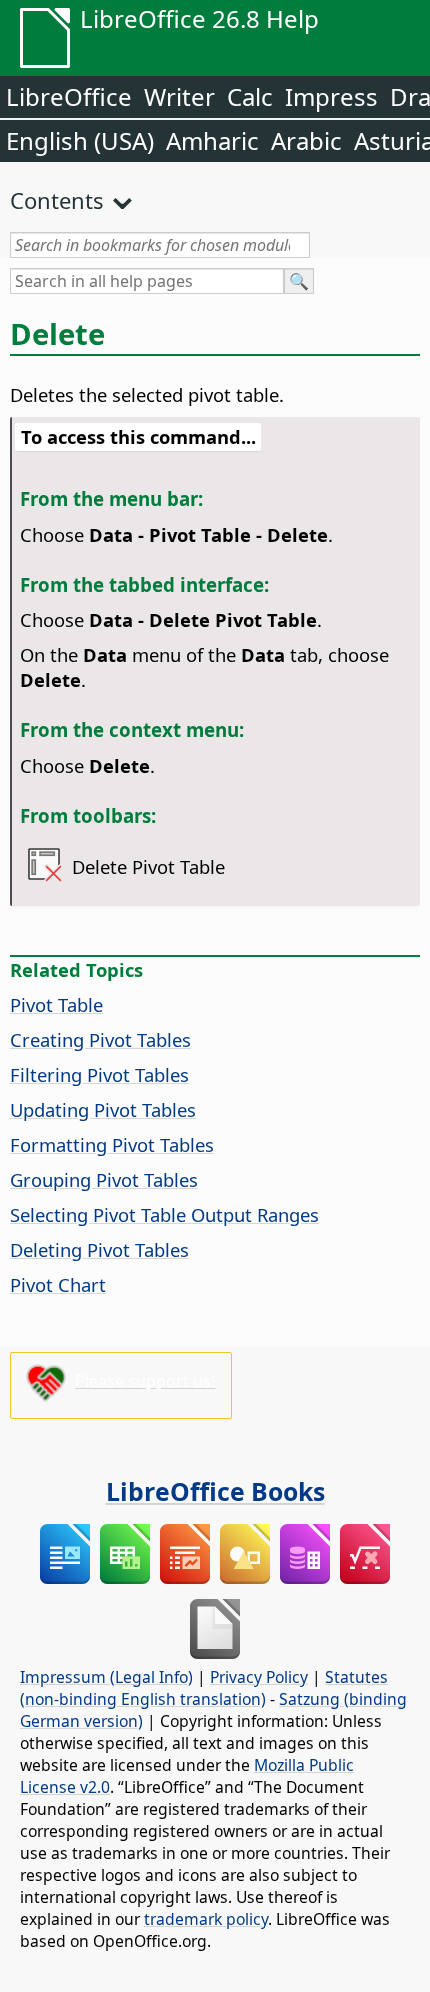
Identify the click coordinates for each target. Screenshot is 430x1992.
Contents (57, 200)
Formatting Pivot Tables (112, 1144)
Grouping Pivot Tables (104, 1179)
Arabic (306, 140)
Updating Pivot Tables (103, 1109)
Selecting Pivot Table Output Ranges (164, 1214)
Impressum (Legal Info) (106, 1677)
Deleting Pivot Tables (99, 1249)
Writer (179, 96)
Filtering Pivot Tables (99, 1074)
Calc (250, 96)
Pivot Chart (58, 1284)
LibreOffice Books (215, 1491)
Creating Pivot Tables (100, 1039)
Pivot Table (56, 1004)
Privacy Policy (259, 1677)
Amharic (212, 140)
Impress (331, 96)
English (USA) (80, 140)
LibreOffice (69, 96)
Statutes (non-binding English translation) (204, 1688)
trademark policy (206, 1919)
